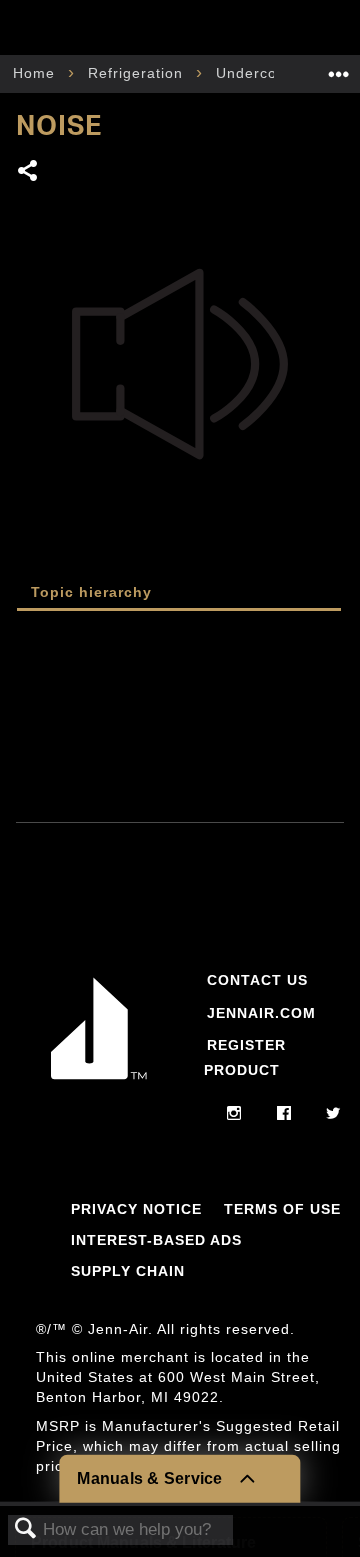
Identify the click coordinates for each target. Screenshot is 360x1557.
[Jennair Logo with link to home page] (99, 1080)
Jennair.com (261, 1013)
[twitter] (333, 1114)
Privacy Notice (136, 1209)
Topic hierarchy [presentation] (91, 592)
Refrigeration (138, 73)
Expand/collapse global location (339, 67)
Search (26, 1529)
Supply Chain (128, 1271)
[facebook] (284, 1114)
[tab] (179, 594)
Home (36, 73)
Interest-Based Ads (156, 1240)
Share (28, 172)
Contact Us (257, 980)
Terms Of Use (282, 1209)
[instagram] (234, 1114)
